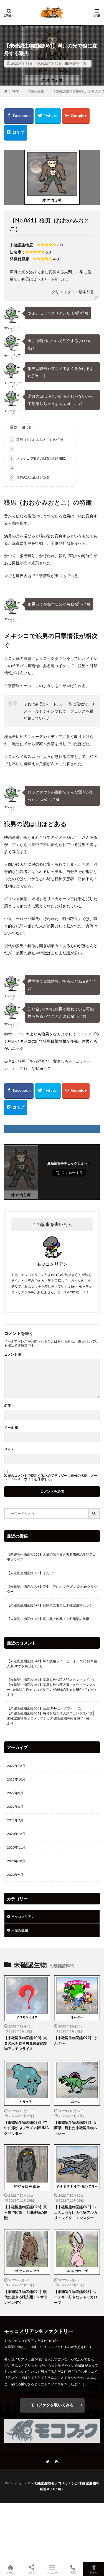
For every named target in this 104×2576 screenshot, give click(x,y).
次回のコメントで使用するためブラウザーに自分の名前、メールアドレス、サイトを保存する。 (51, 1477)
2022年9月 (15, 1793)
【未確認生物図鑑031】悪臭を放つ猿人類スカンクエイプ (50, 1680)
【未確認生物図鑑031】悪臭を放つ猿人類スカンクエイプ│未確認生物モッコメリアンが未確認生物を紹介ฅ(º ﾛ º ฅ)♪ (51, 1716)
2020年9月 (15, 1875)
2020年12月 (16, 1834)
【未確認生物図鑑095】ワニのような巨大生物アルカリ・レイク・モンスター (76, 2212)
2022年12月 (16, 1766)
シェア (31, 2572)
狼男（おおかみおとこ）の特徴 (37, 440)
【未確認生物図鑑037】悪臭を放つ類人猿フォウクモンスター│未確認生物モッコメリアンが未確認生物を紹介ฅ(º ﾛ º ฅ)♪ (52, 1687)
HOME (14, 91)
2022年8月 (15, 1807)
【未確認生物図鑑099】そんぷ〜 (31, 1573)
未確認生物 (78, 63)
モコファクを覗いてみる (52, 2405)
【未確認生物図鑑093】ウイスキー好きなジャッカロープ (76, 2297)
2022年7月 (15, 1820)
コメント (13, 1355)
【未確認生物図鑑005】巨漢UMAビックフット (42, 1708)
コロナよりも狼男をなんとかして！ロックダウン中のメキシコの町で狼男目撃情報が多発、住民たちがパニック (52, 1041)
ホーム (11, 2572)
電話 (73, 2572)
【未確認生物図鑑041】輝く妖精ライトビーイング (45, 1661)
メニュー (52, 2572)
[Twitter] (48, 116)
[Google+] (76, 116)
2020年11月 (16, 1847)
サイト (9, 1450)
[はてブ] (16, 133)
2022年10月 (16, 1779)
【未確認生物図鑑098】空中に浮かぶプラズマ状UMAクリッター (52, 1589)
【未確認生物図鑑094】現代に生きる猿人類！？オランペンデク (26, 2297)
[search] (94, 1514)
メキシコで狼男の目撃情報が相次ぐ (40, 458)
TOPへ (94, 2572)
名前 (9, 1406)
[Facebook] (19, 116)
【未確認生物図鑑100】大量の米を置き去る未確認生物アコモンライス (51, 1557)
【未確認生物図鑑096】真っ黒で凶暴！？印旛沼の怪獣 (48, 1619)
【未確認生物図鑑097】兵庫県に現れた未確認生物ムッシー (51, 1605)
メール (11, 1428)
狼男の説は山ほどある (30, 477)
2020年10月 (16, 1861)
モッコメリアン (23, 1917)
